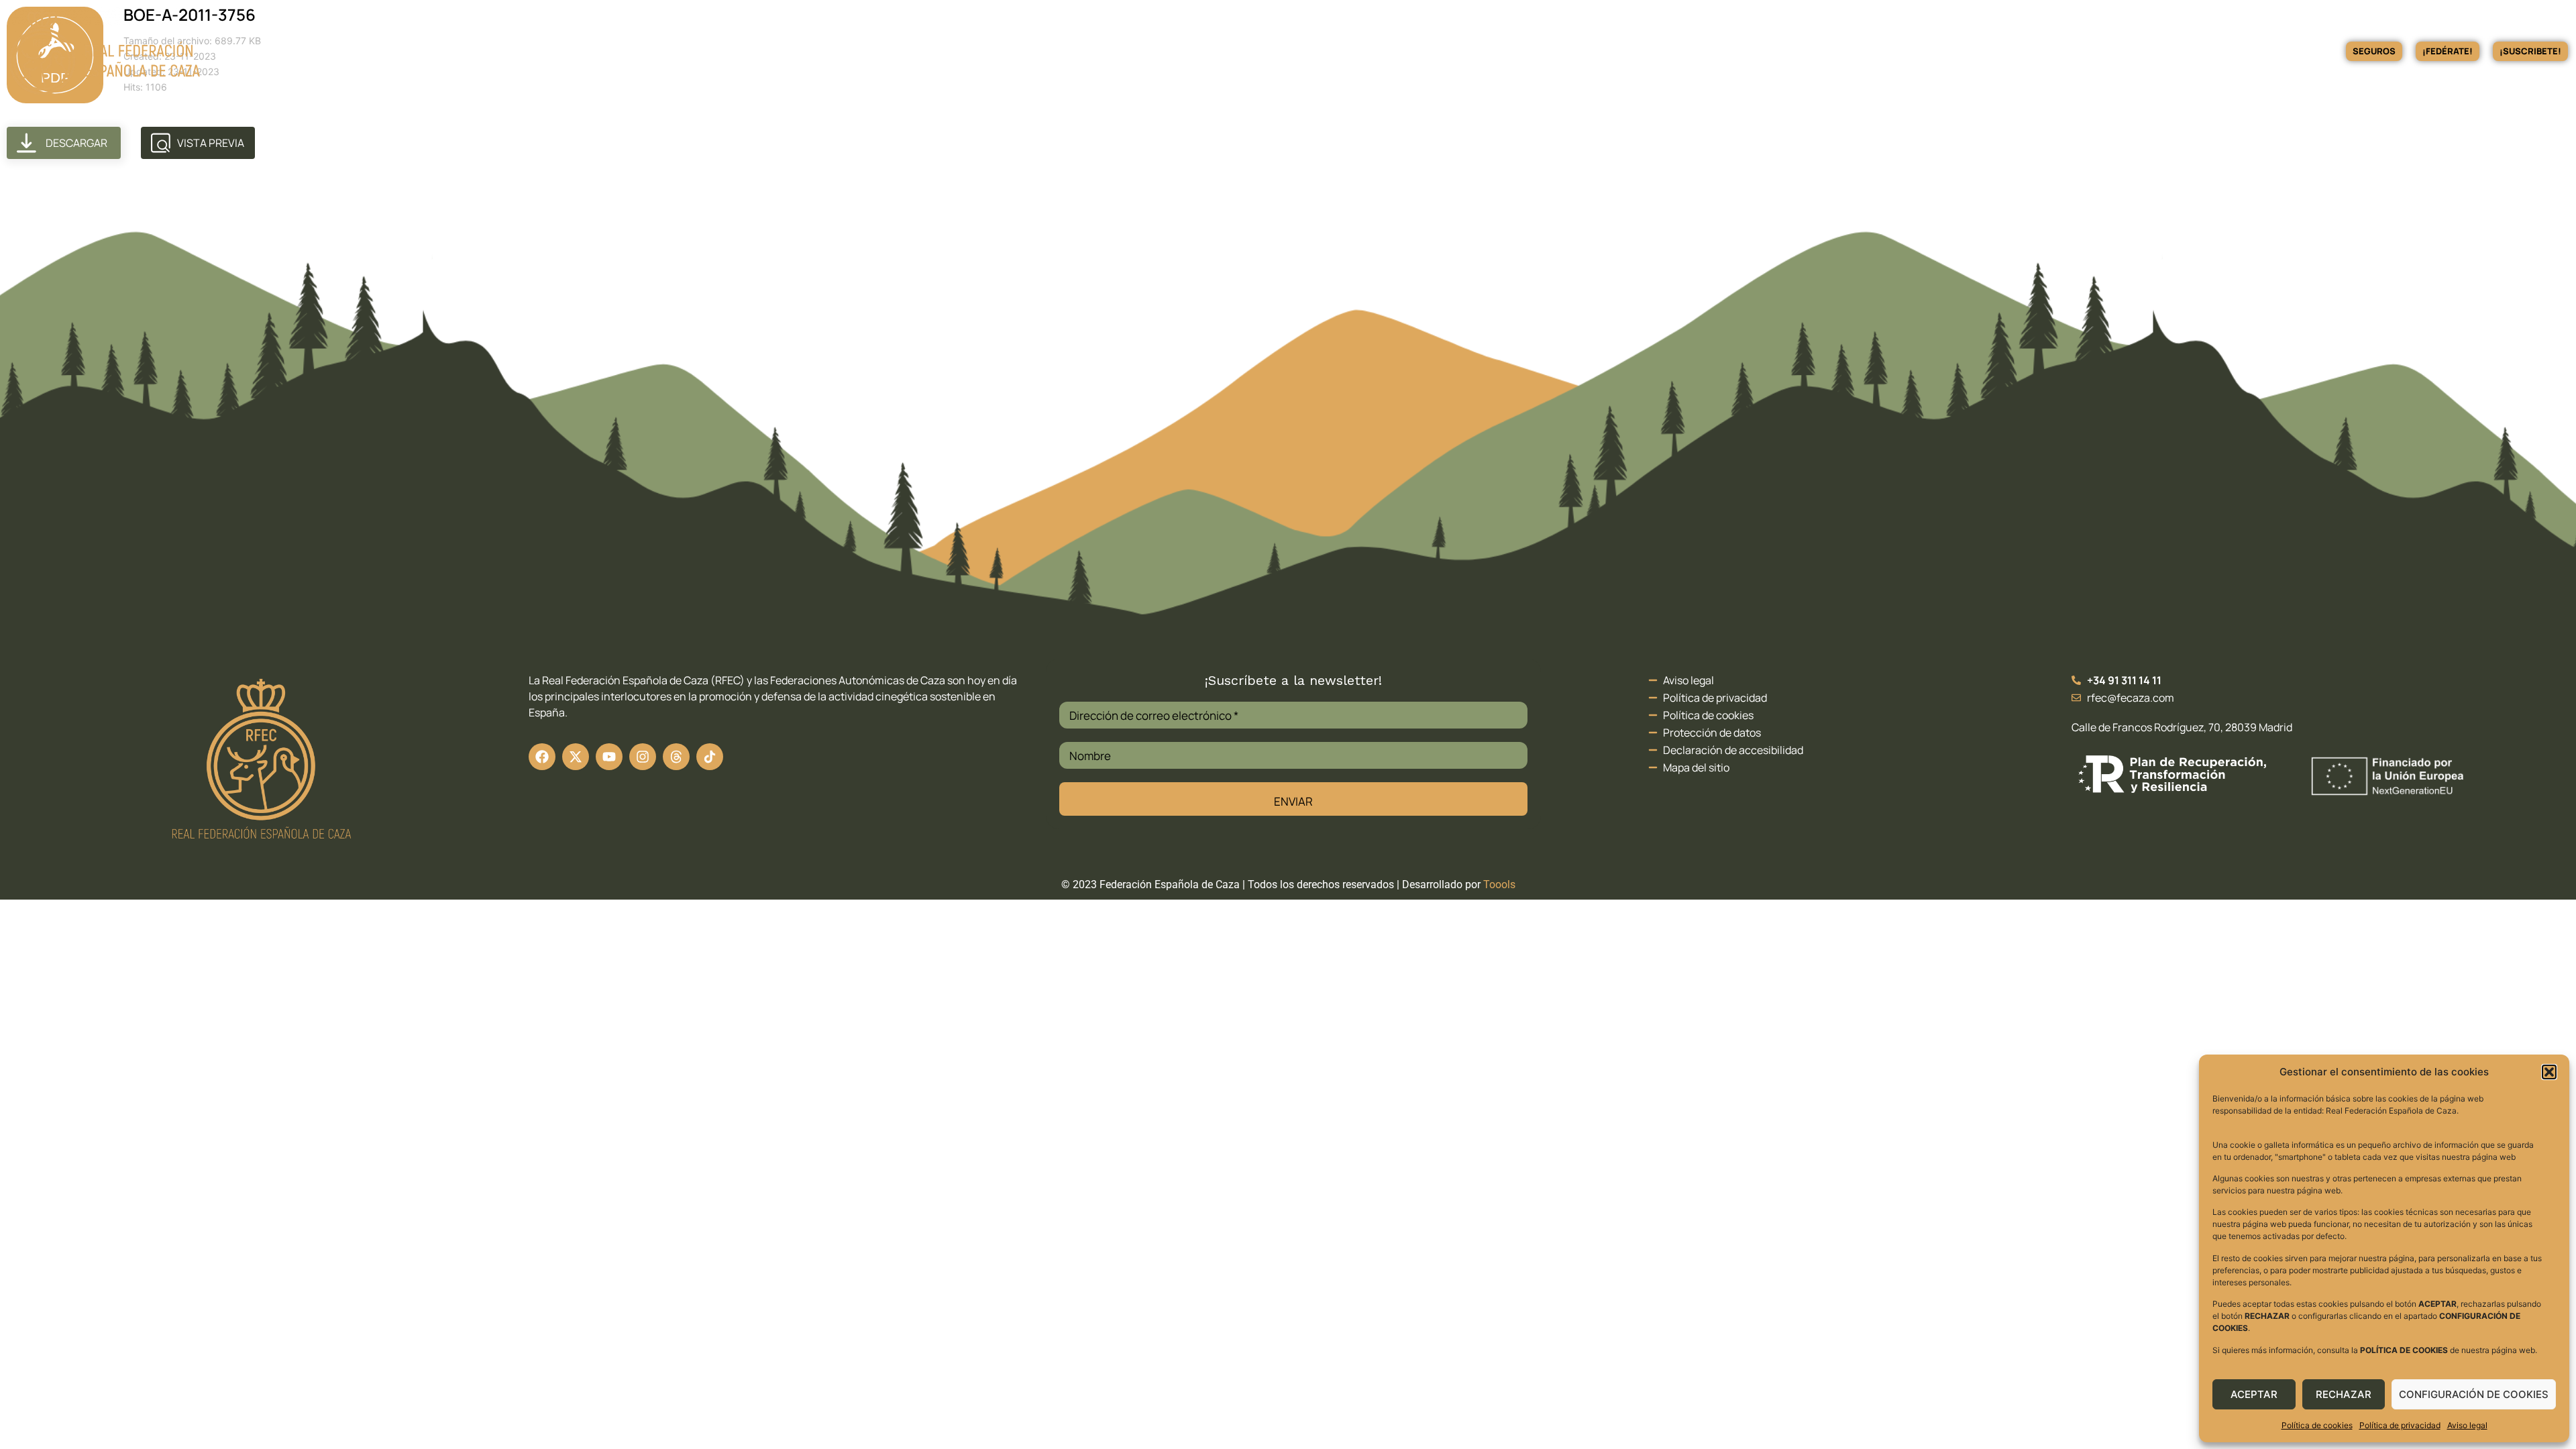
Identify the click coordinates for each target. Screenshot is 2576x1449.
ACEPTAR (2254, 1394)
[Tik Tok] (676, 757)
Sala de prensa (2119, 51)
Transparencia (2038, 51)
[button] (2549, 1072)
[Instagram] (643, 757)
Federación (1724, 51)
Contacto (2303, 51)
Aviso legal (2467, 1425)
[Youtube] (609, 757)
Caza (1793, 51)
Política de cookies (2317, 1425)
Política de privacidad (2400, 1425)
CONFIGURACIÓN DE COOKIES (2474, 1394)
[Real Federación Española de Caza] (104, 51)
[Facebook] (542, 757)
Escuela (1956, 51)
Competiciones (1871, 51)
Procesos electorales (2217, 51)
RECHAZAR (2344, 1394)
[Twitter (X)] (576, 757)
